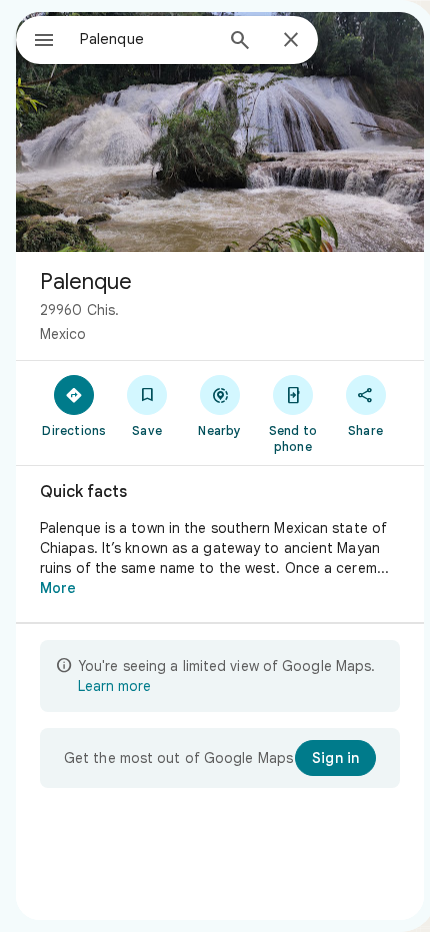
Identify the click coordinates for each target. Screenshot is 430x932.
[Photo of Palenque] (220, 132)
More (58, 588)
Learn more (114, 686)
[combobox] (146, 39)
